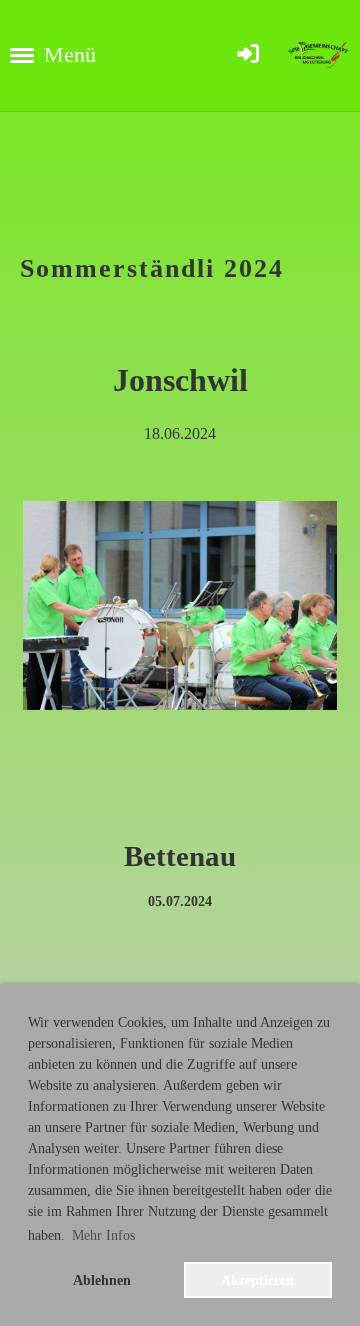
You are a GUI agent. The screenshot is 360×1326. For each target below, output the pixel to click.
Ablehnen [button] (102, 1280)
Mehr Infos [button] (103, 1235)
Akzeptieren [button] (257, 1280)
